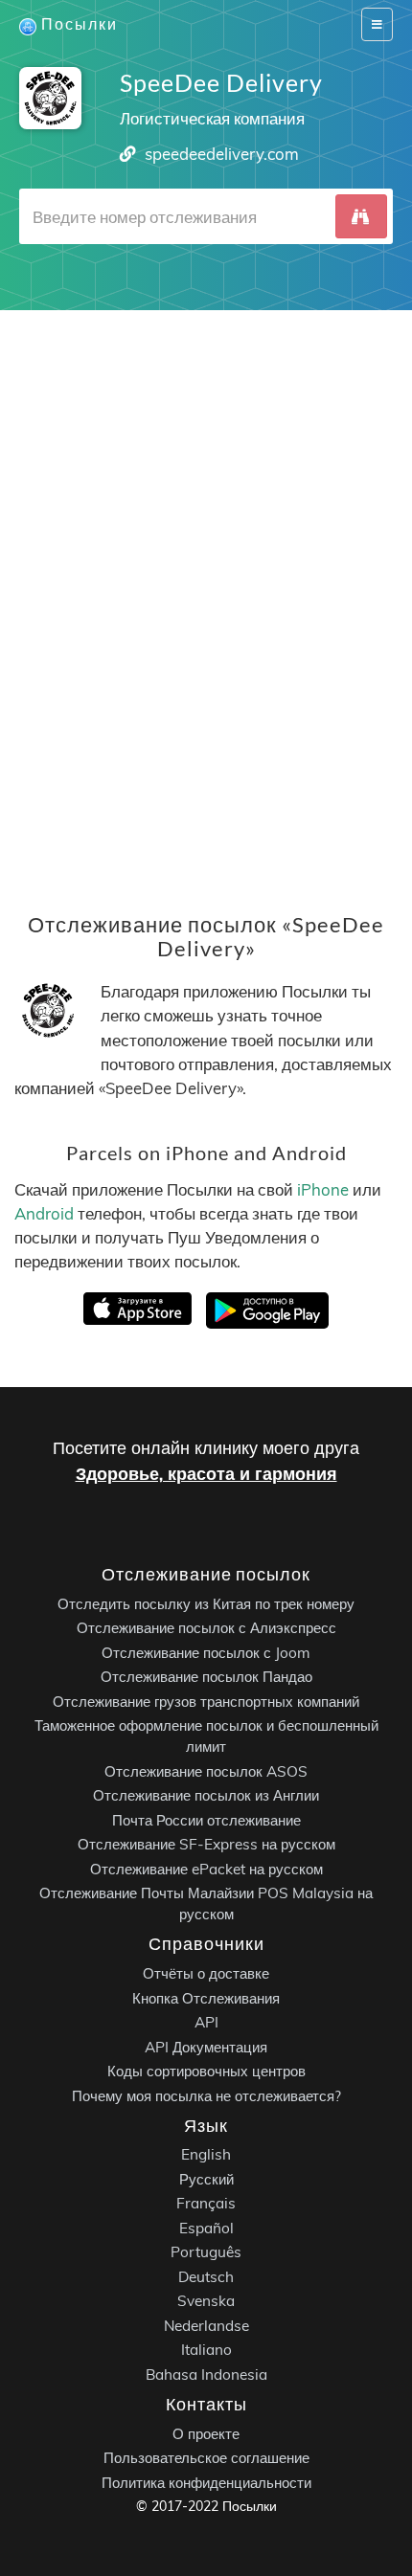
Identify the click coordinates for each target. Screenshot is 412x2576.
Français (206, 2203)
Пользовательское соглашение (206, 2458)
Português (206, 2252)
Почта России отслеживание (206, 1820)
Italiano (206, 2350)
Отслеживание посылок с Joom (206, 1653)
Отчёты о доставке (206, 1973)
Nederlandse (206, 2326)
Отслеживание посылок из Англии (206, 1795)
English (206, 2154)
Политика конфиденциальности (206, 2482)
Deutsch (206, 2277)
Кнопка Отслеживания (206, 1997)
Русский (206, 2179)
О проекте (206, 2433)
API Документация (206, 2046)
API (206, 2022)
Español (206, 2228)
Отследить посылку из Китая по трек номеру (206, 1604)
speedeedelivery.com (222, 154)
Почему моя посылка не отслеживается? (206, 2095)
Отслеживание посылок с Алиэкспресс (206, 1628)
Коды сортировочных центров (206, 2071)
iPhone (323, 1189)
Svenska (206, 2301)
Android (44, 1213)
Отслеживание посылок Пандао (206, 1677)
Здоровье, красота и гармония (206, 1474)
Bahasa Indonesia (206, 2374)
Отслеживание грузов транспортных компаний (206, 1702)
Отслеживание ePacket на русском (206, 1869)
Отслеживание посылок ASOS (206, 1771)
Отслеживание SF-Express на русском (206, 1844)
